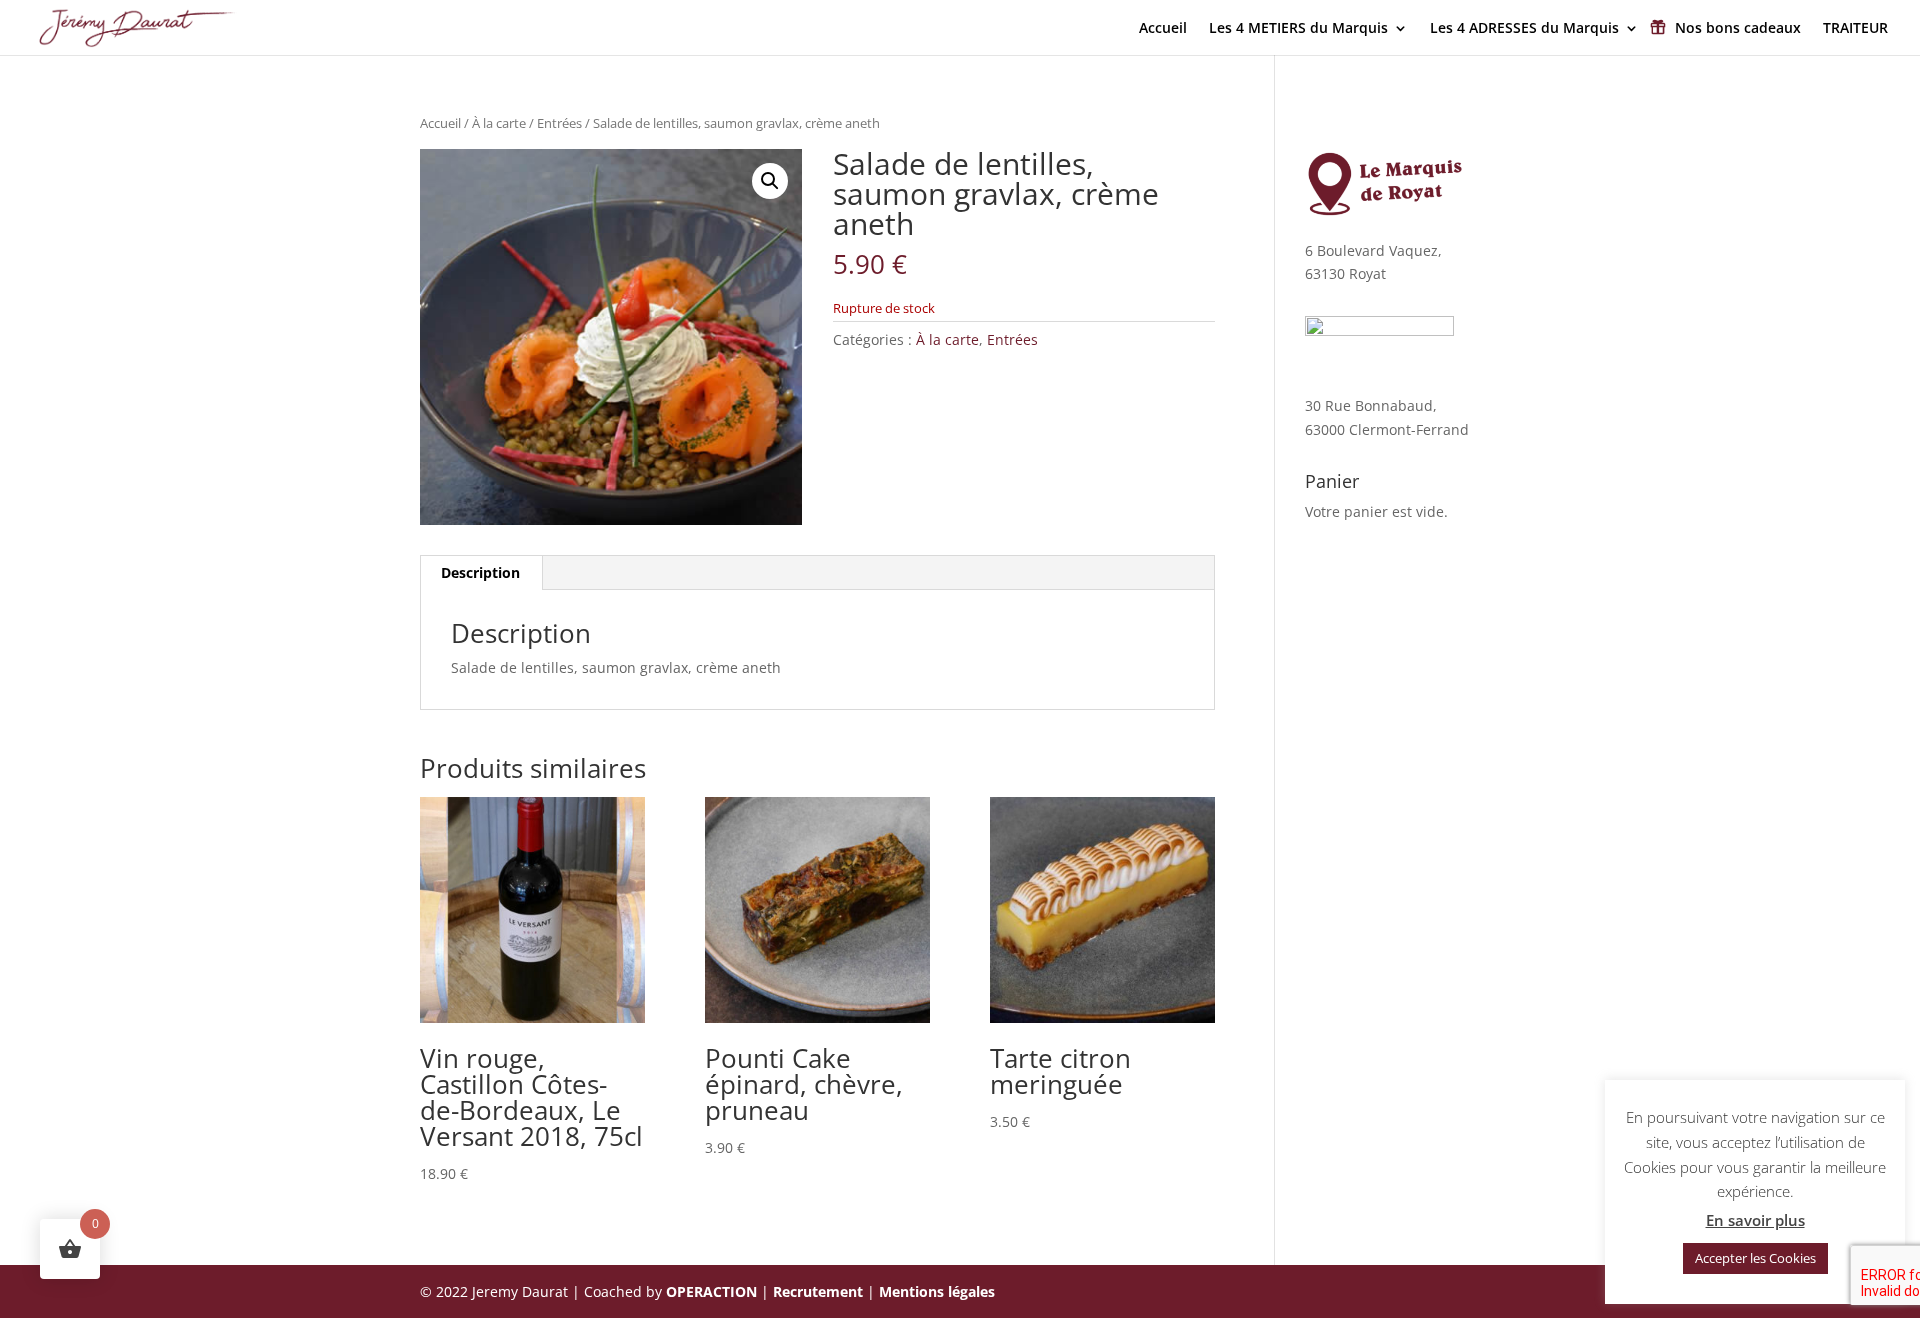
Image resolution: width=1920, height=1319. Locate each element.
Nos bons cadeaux (1738, 28)
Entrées (559, 123)
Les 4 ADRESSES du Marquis (1524, 29)
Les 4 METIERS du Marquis (1298, 29)
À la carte (499, 123)
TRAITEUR (1855, 29)
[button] (770, 181)
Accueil (1163, 29)
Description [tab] (480, 572)
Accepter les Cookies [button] (1755, 1258)
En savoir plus (1755, 1220)
